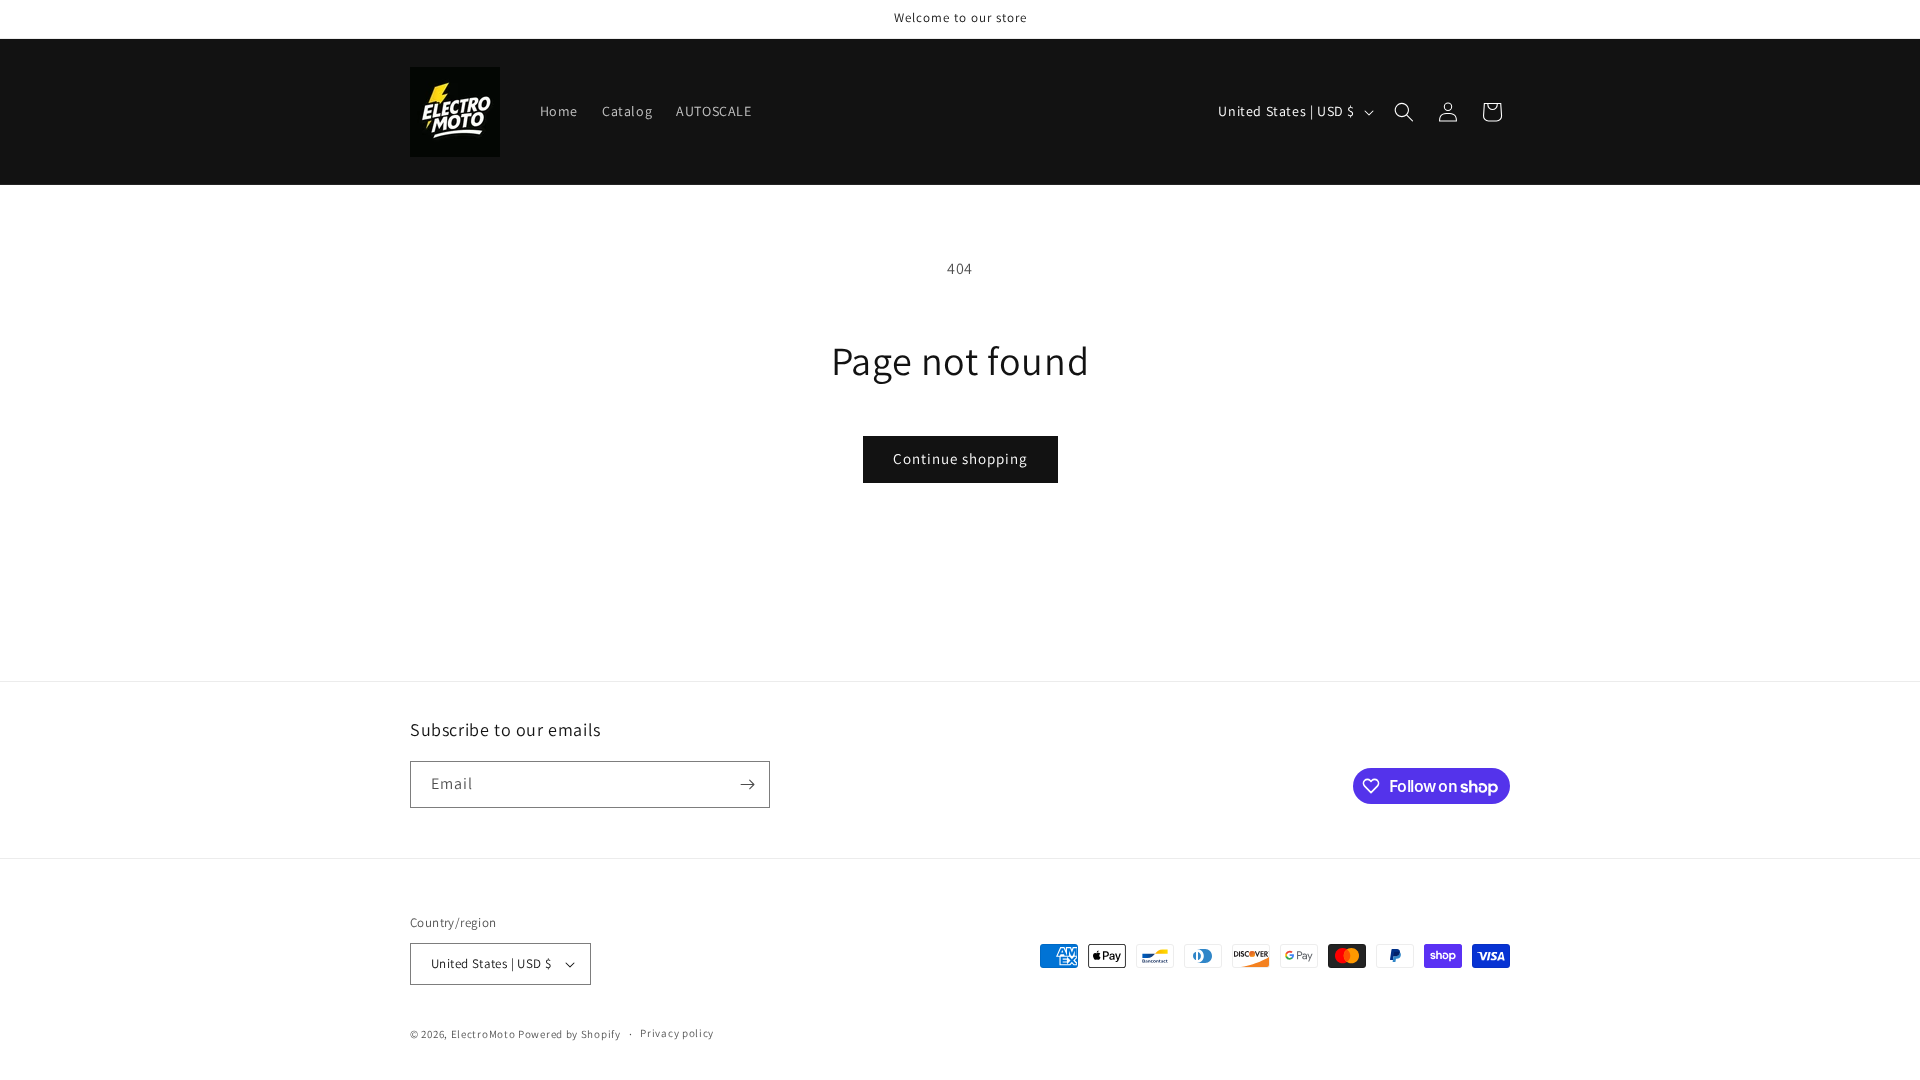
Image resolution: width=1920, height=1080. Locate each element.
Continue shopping (960, 458)
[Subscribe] (747, 784)
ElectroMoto (483, 1034)
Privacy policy (677, 1033)
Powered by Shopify (569, 1034)
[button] (1404, 112)
